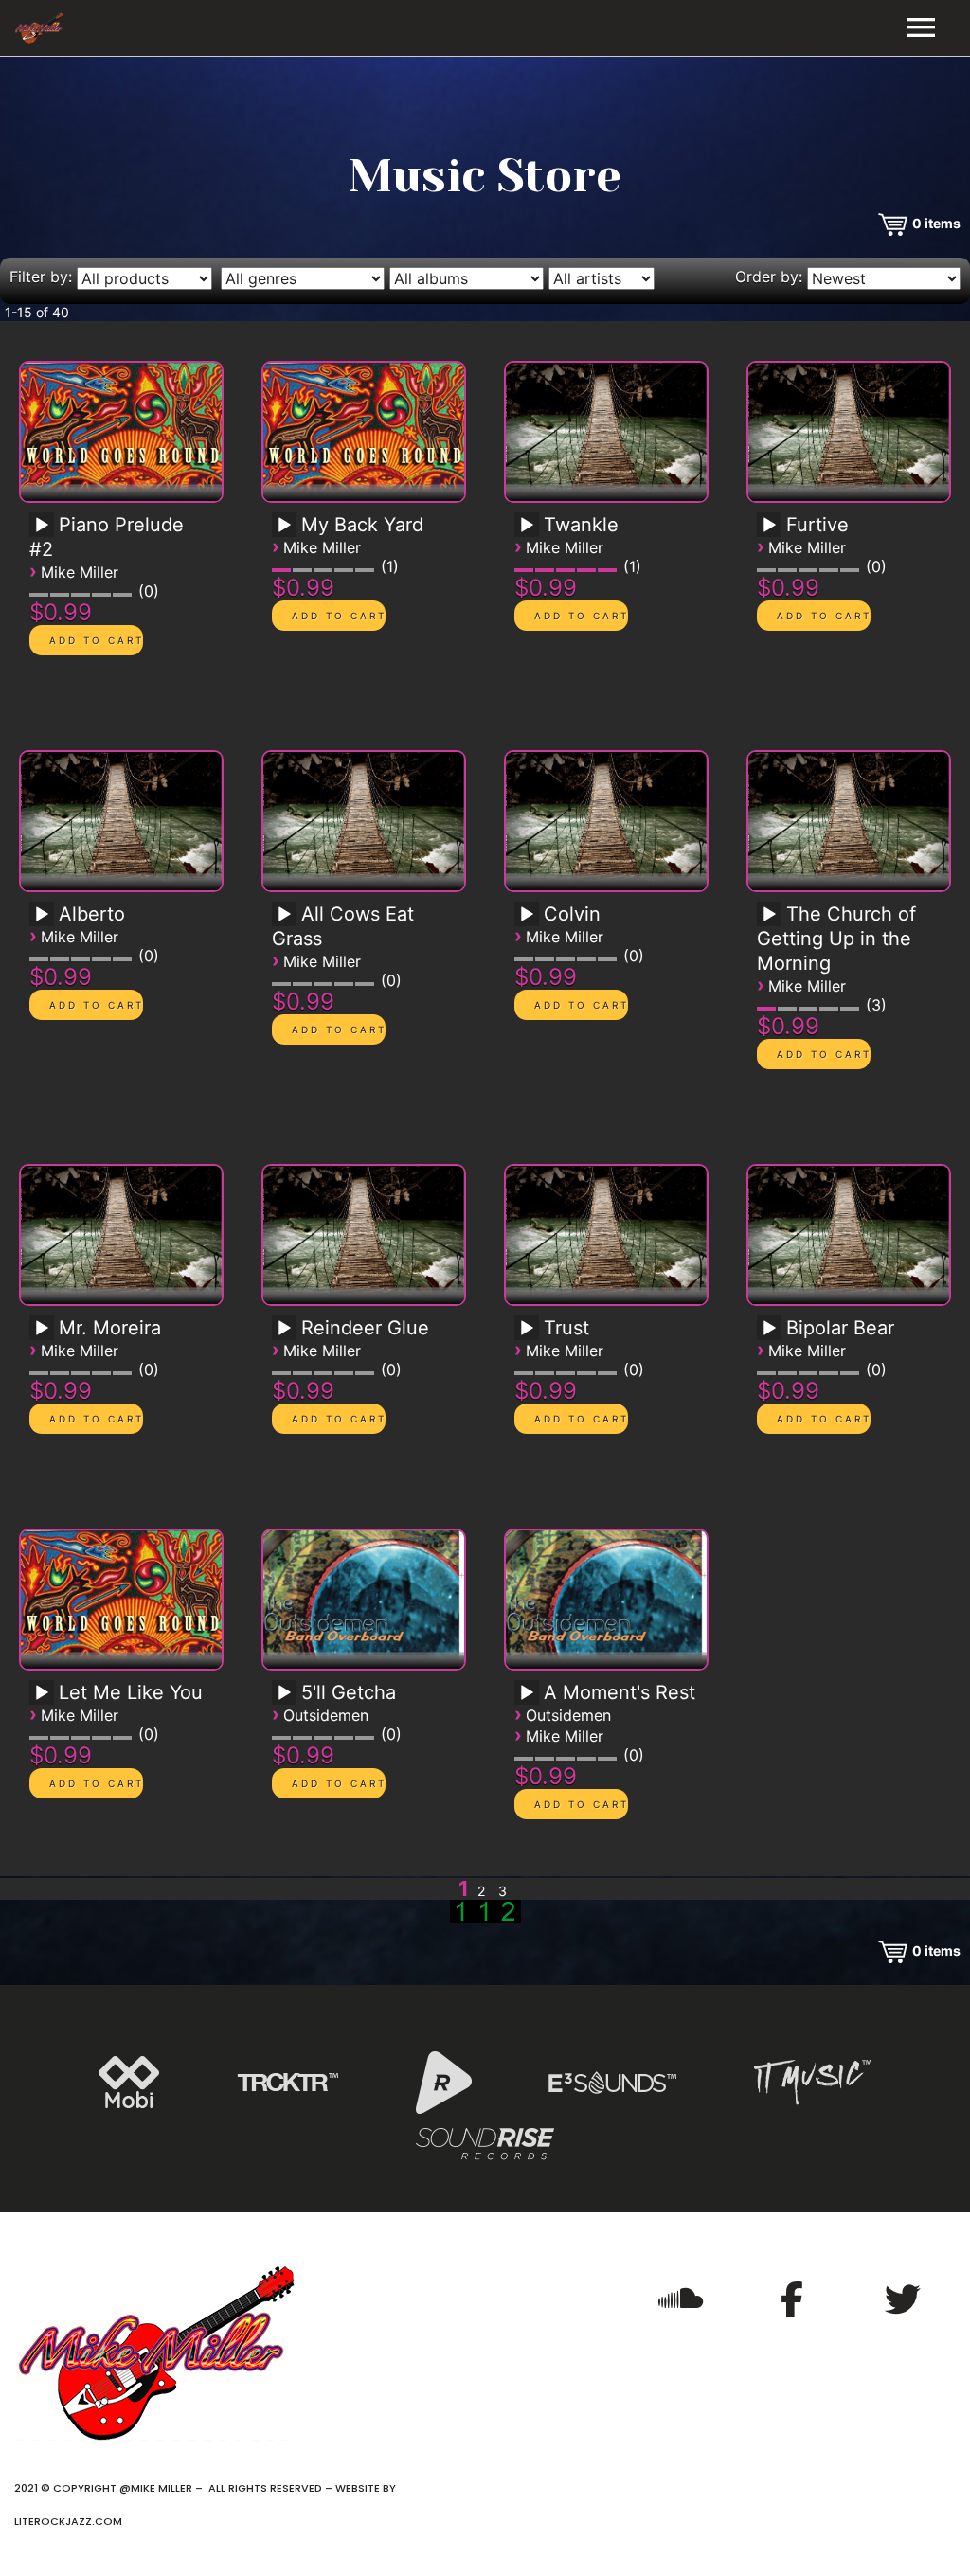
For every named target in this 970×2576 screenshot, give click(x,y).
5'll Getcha (349, 1692)
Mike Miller (80, 572)
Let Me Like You (131, 1692)
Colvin (572, 914)
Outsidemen (326, 1715)
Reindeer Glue (365, 1328)
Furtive (817, 525)
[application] (45, 531)
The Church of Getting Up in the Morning (836, 939)
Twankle (581, 525)
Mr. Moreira (110, 1328)
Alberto (92, 914)
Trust (566, 1328)
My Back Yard (362, 525)
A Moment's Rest (620, 1692)
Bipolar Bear (840, 1328)
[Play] (42, 526)
